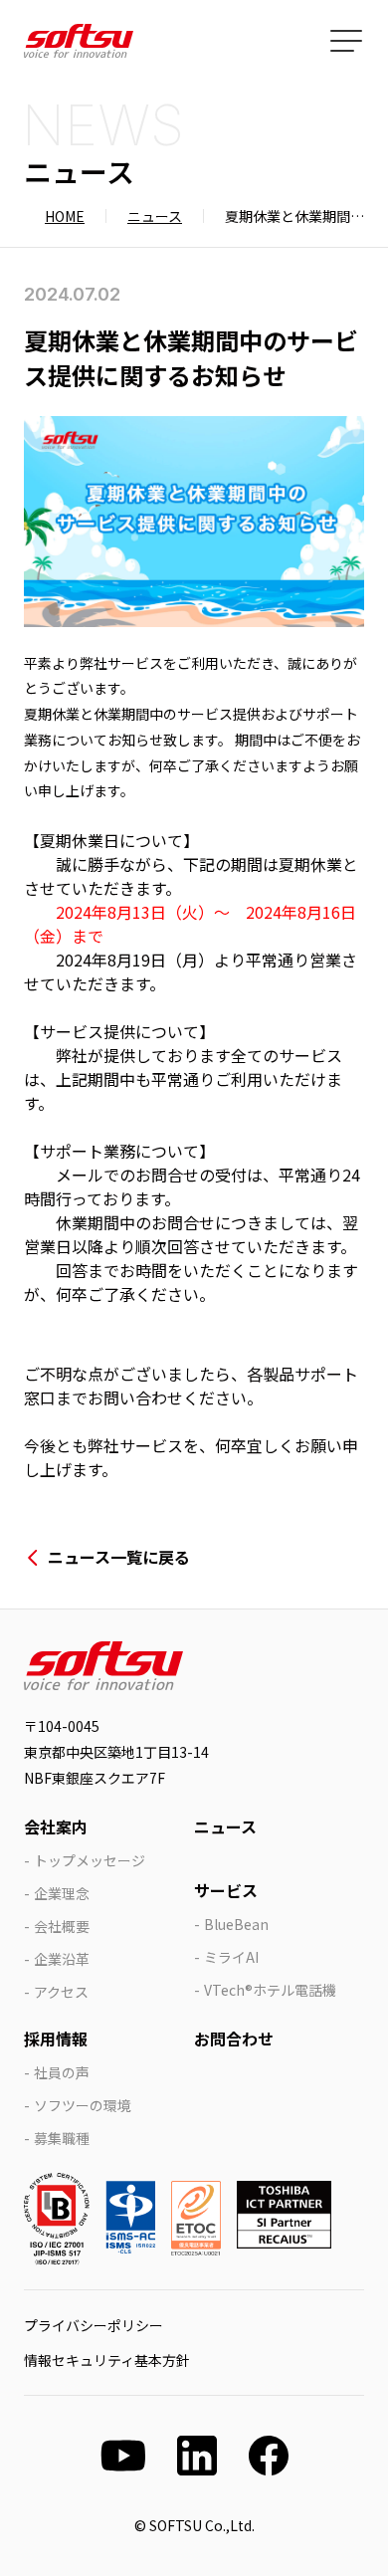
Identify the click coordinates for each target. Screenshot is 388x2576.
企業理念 (62, 1893)
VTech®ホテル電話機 (270, 1990)
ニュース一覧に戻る (119, 1557)
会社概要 (62, 1926)
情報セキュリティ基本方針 (107, 2360)
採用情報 (56, 2039)
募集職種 (62, 2138)
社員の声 (62, 2072)
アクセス (61, 1992)
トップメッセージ (90, 1860)
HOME (65, 216)
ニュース (155, 216)
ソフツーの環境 (83, 2105)
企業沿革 (62, 1959)
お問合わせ (234, 2039)
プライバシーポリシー (94, 2325)
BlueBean (236, 1924)
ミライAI (231, 1957)
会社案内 (56, 1826)
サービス (226, 1890)
